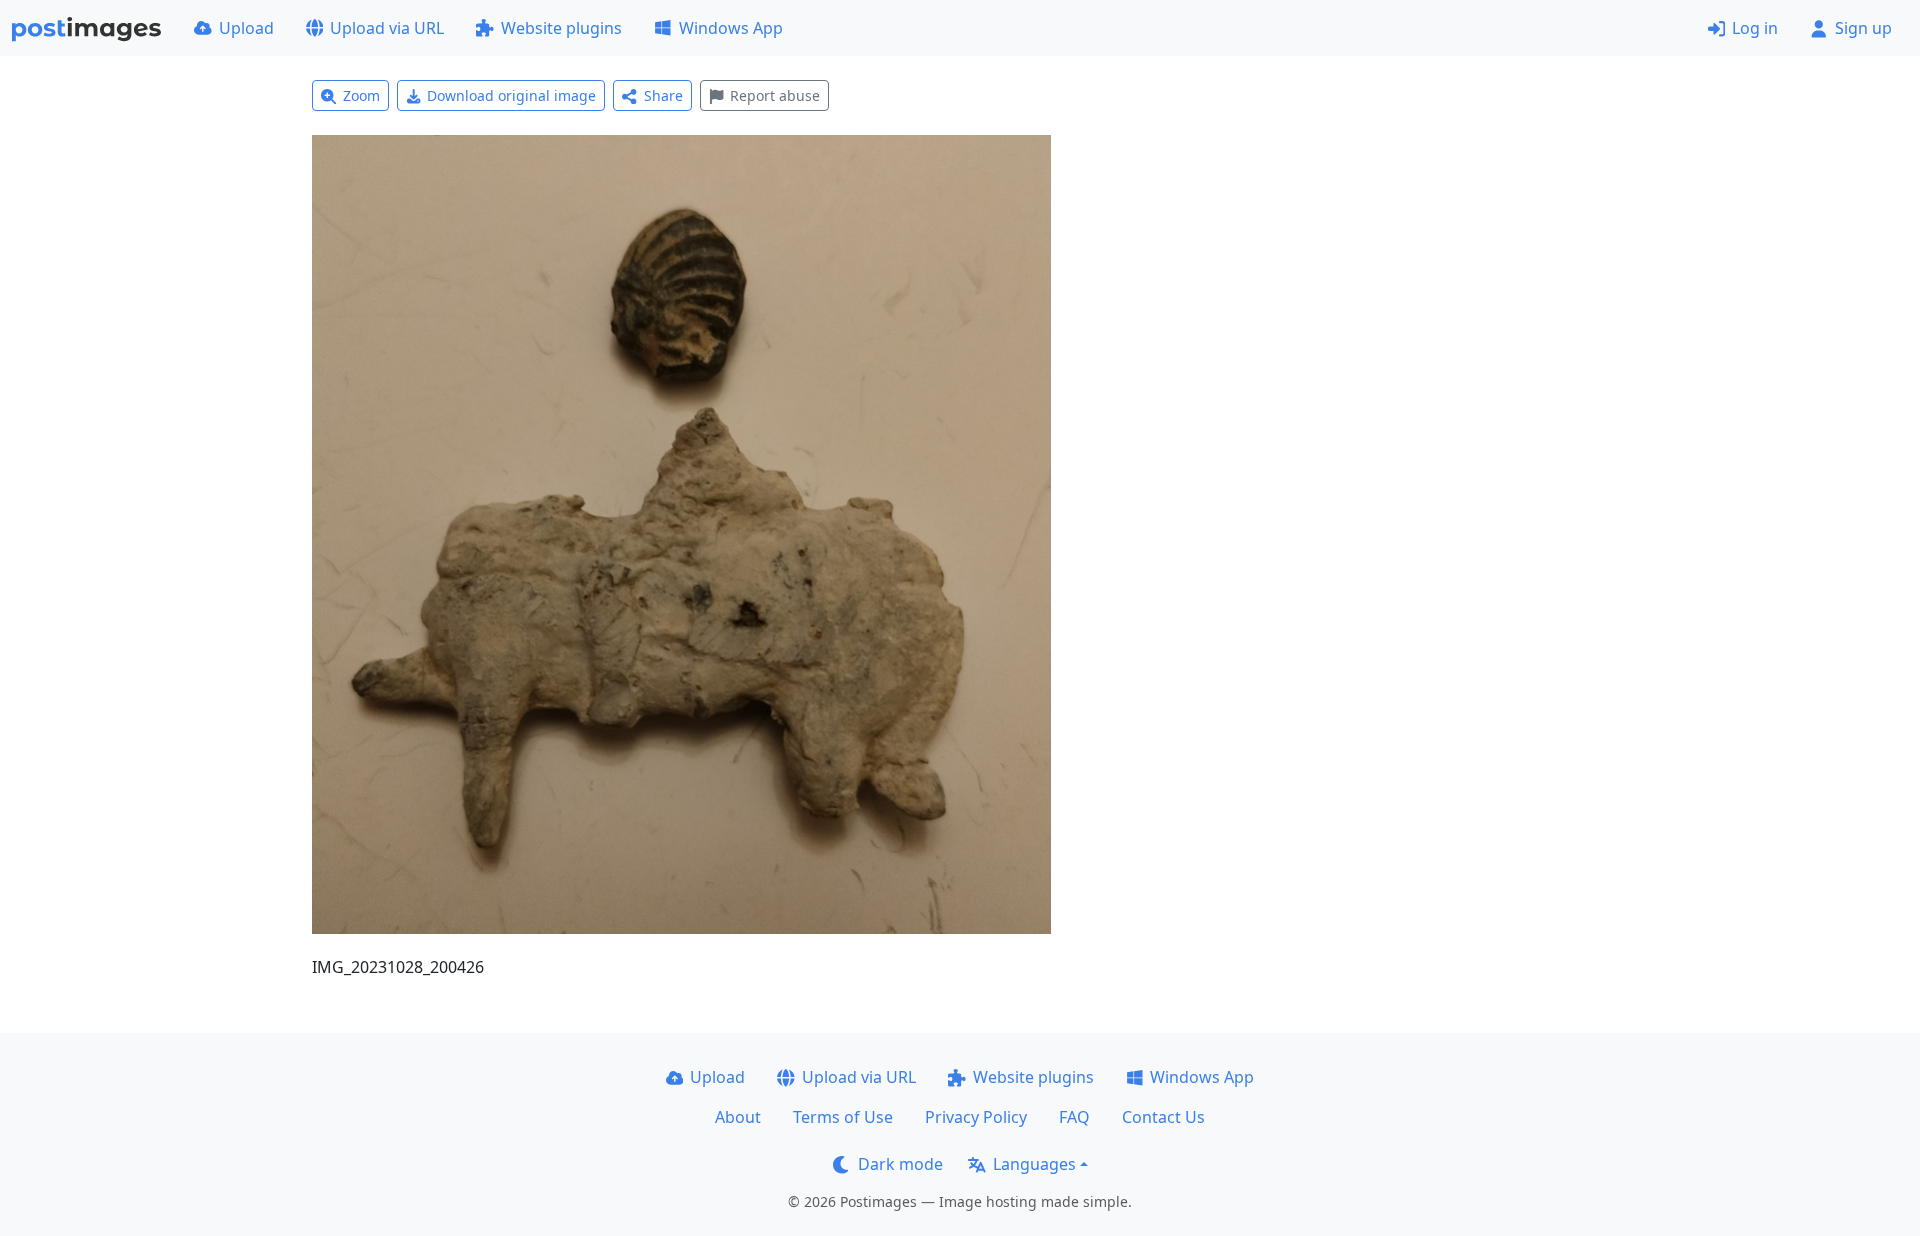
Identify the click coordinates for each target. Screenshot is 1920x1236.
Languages (1034, 1164)
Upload (246, 28)
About (738, 1117)
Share (663, 95)
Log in (1755, 28)
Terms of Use (843, 1117)
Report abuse (775, 95)
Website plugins (561, 28)
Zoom (361, 95)
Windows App (731, 28)
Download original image (511, 95)
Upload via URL (387, 28)
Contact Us (1163, 1117)
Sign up (1863, 28)
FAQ (1074, 1117)
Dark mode (900, 1164)
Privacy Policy (976, 1117)
